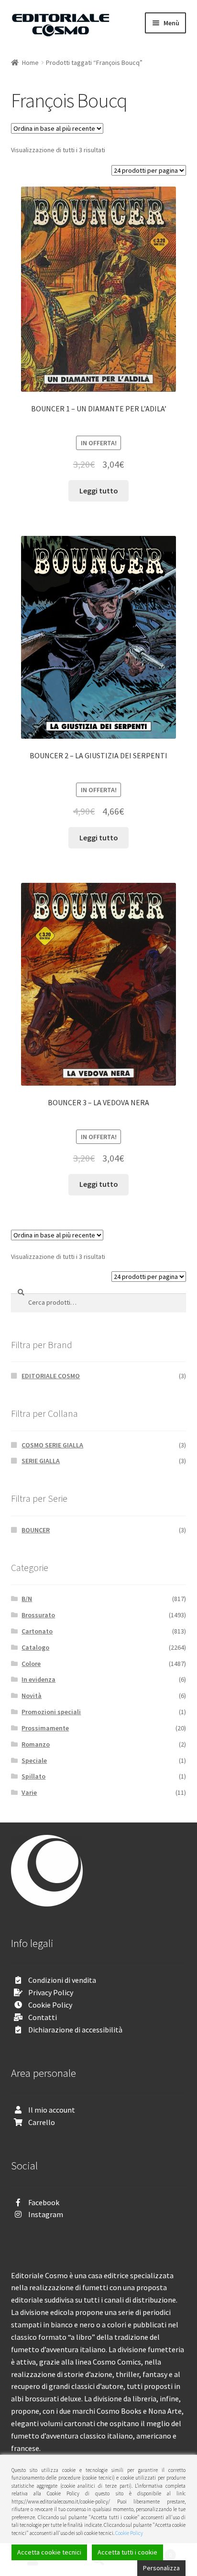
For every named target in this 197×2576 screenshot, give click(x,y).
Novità (32, 1696)
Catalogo (35, 1647)
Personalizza (161, 2568)
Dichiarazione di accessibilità (75, 2030)
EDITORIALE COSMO (51, 1376)
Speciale (34, 1760)
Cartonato (37, 1631)
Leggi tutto (99, 491)
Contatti (43, 2017)
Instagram (46, 2214)
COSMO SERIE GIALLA (52, 1445)
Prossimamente (45, 1728)
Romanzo (36, 1744)
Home (30, 63)
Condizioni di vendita (62, 1980)
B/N (27, 1599)
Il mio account (52, 2110)
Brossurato (38, 1615)
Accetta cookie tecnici (49, 2552)
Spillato (33, 1776)
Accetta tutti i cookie (127, 2552)
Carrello (42, 2122)
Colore (31, 1664)
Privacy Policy (51, 1992)
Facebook (44, 2202)
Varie (29, 1792)
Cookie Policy (50, 2005)
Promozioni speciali (51, 1712)
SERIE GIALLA (41, 1461)
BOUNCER (36, 1530)
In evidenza (38, 1679)
